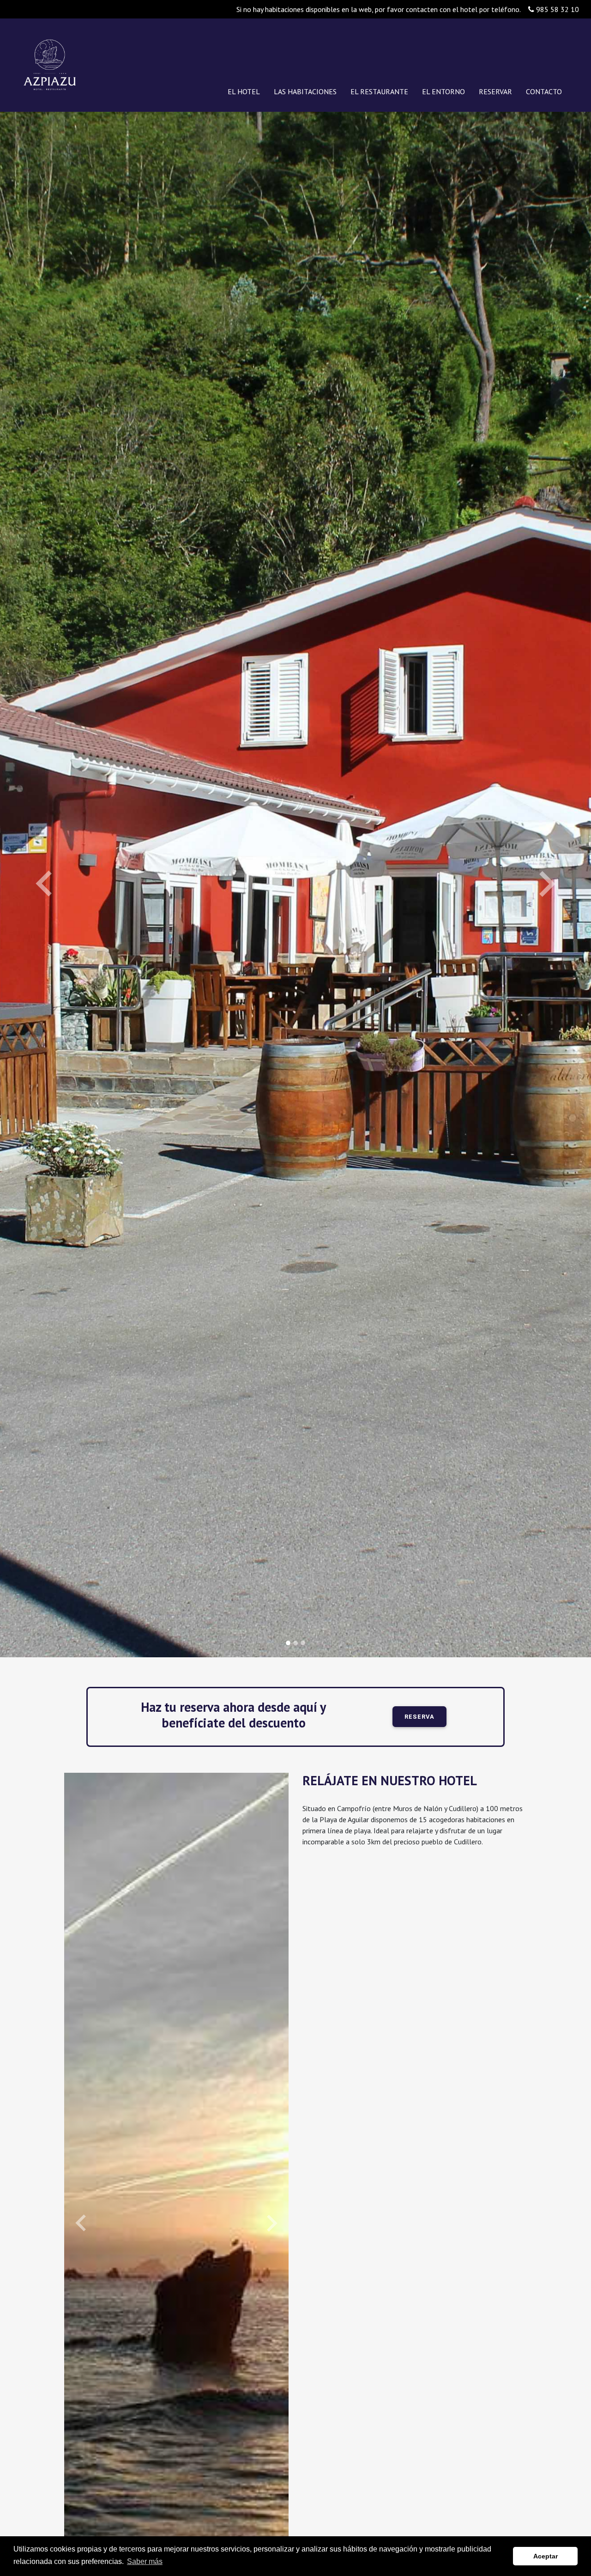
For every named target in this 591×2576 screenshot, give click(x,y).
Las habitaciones (305, 91)
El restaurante (379, 91)
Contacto (544, 91)
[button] (44, 885)
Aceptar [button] (546, 2556)
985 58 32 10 (557, 9)
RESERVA (419, 1717)
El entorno (443, 91)
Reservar (495, 91)
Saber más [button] (145, 2561)
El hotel (244, 91)
